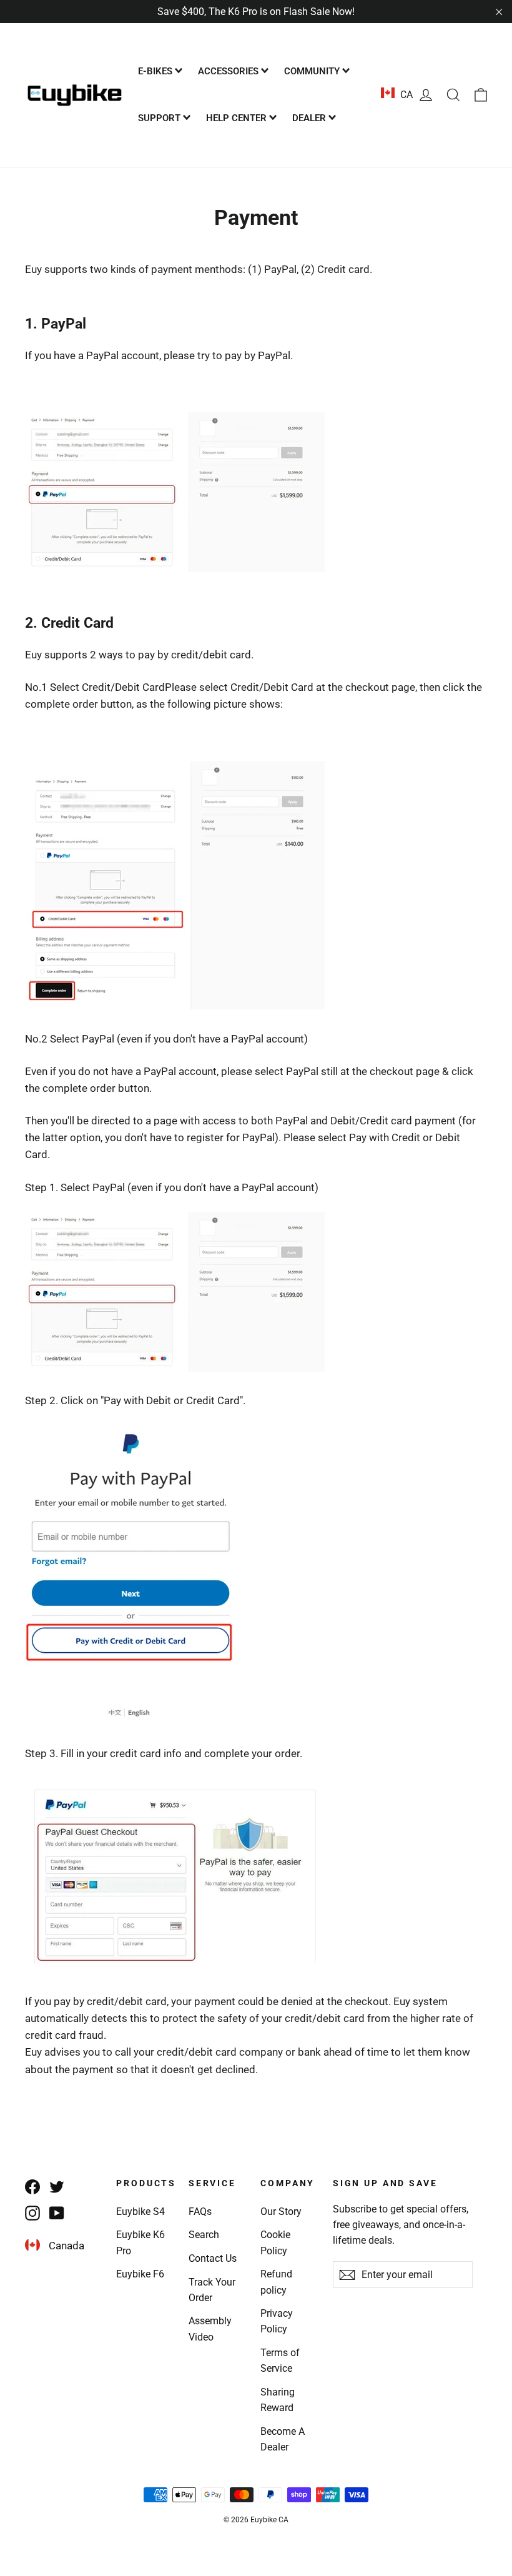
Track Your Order (212, 2290)
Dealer (310, 118)
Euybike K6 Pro (140, 2242)
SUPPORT (160, 118)
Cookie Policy (275, 2242)
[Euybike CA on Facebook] (32, 2187)
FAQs (200, 2212)
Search (204, 2235)
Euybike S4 (140, 2212)
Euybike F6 (140, 2274)
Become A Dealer (283, 2439)
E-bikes (156, 71)
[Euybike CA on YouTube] (57, 2213)
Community (313, 71)
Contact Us (213, 2258)
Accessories (229, 71)
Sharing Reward (278, 2400)
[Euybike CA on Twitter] (57, 2187)
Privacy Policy (277, 2321)
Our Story (281, 2212)
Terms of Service (280, 2361)
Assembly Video (210, 2329)
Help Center (238, 118)
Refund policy (276, 2282)
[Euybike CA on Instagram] (32, 2213)
